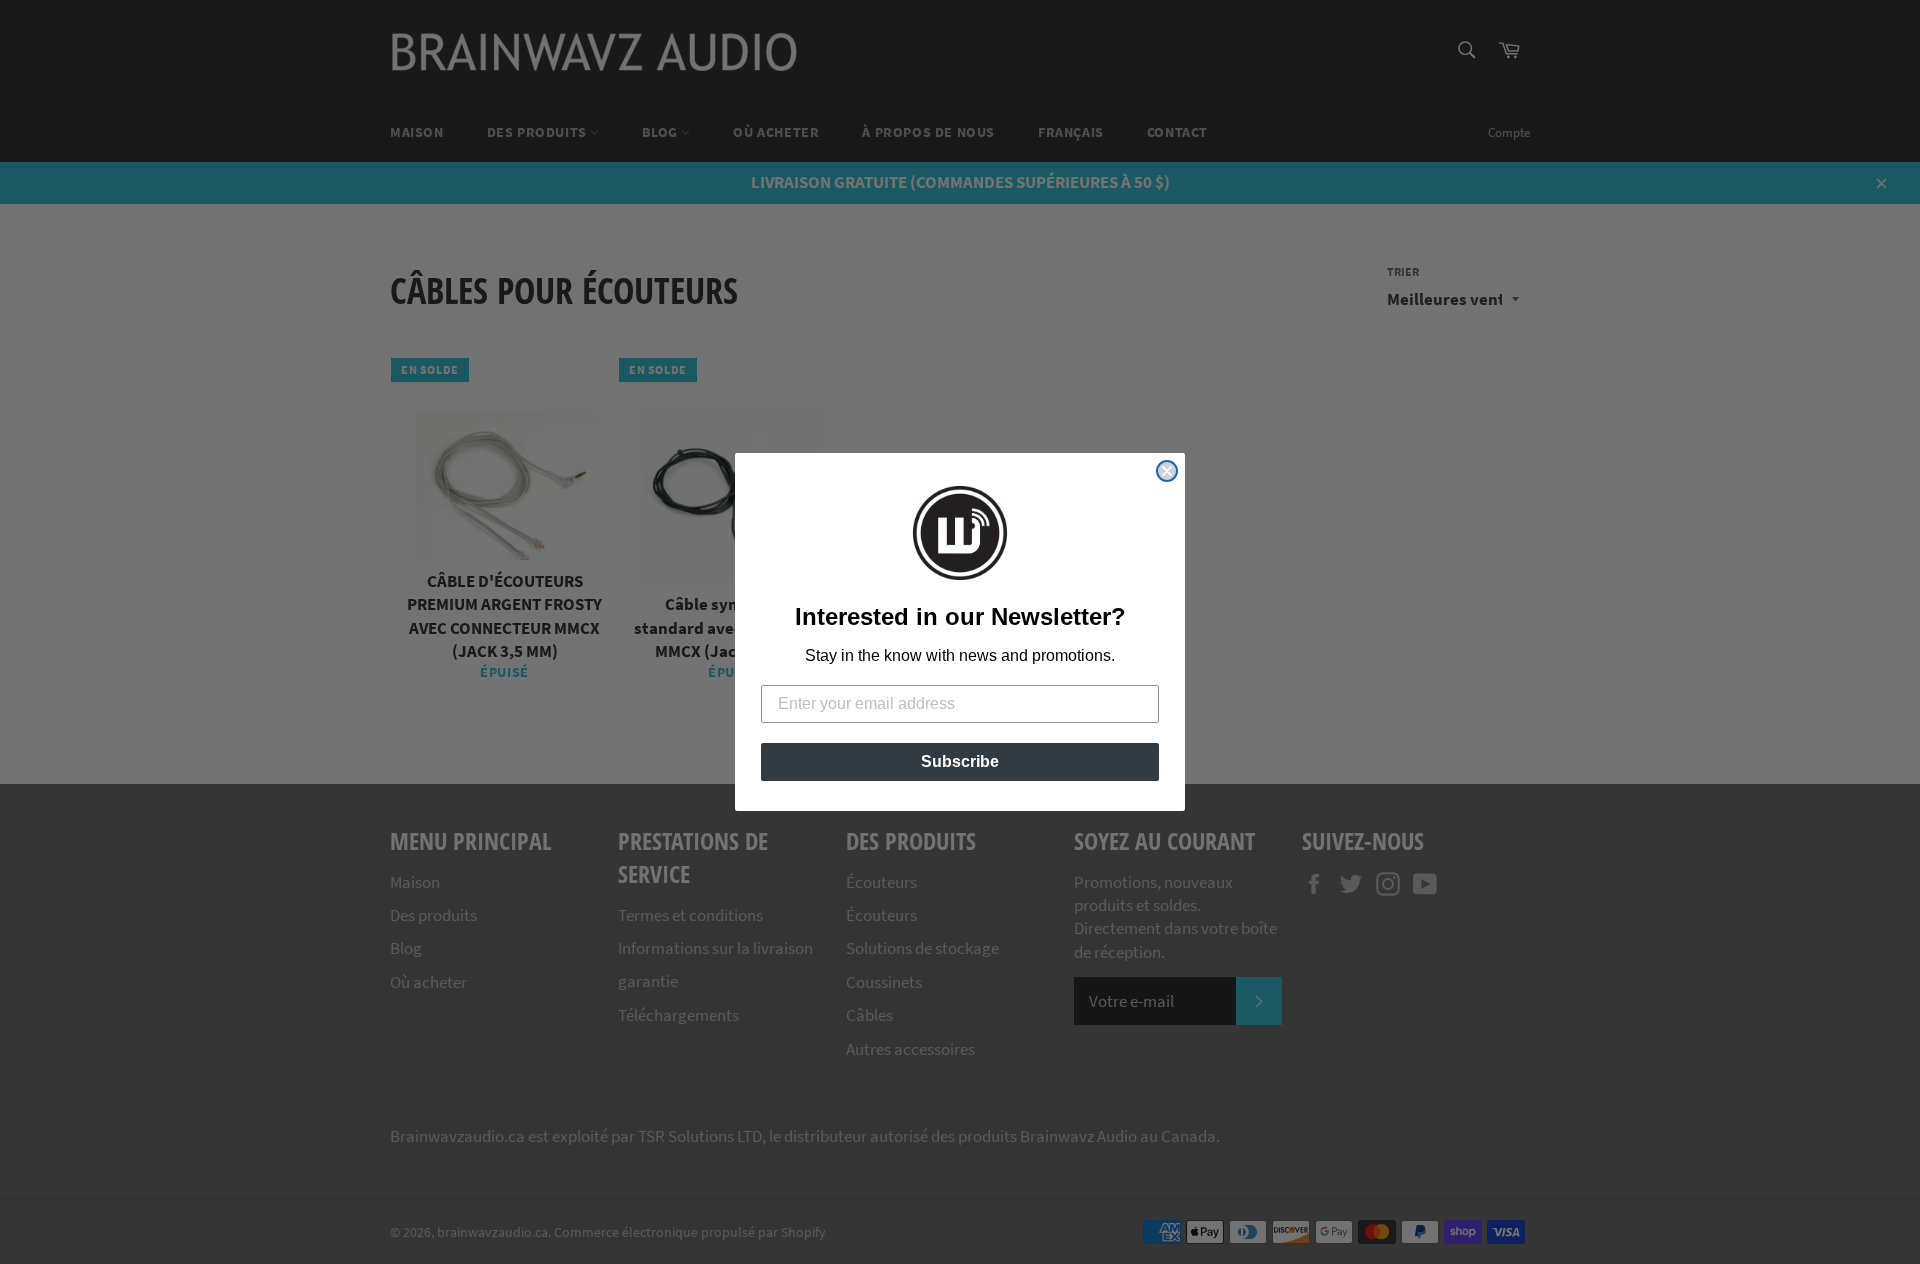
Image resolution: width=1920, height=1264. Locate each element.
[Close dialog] (1167, 471)
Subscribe (960, 761)
